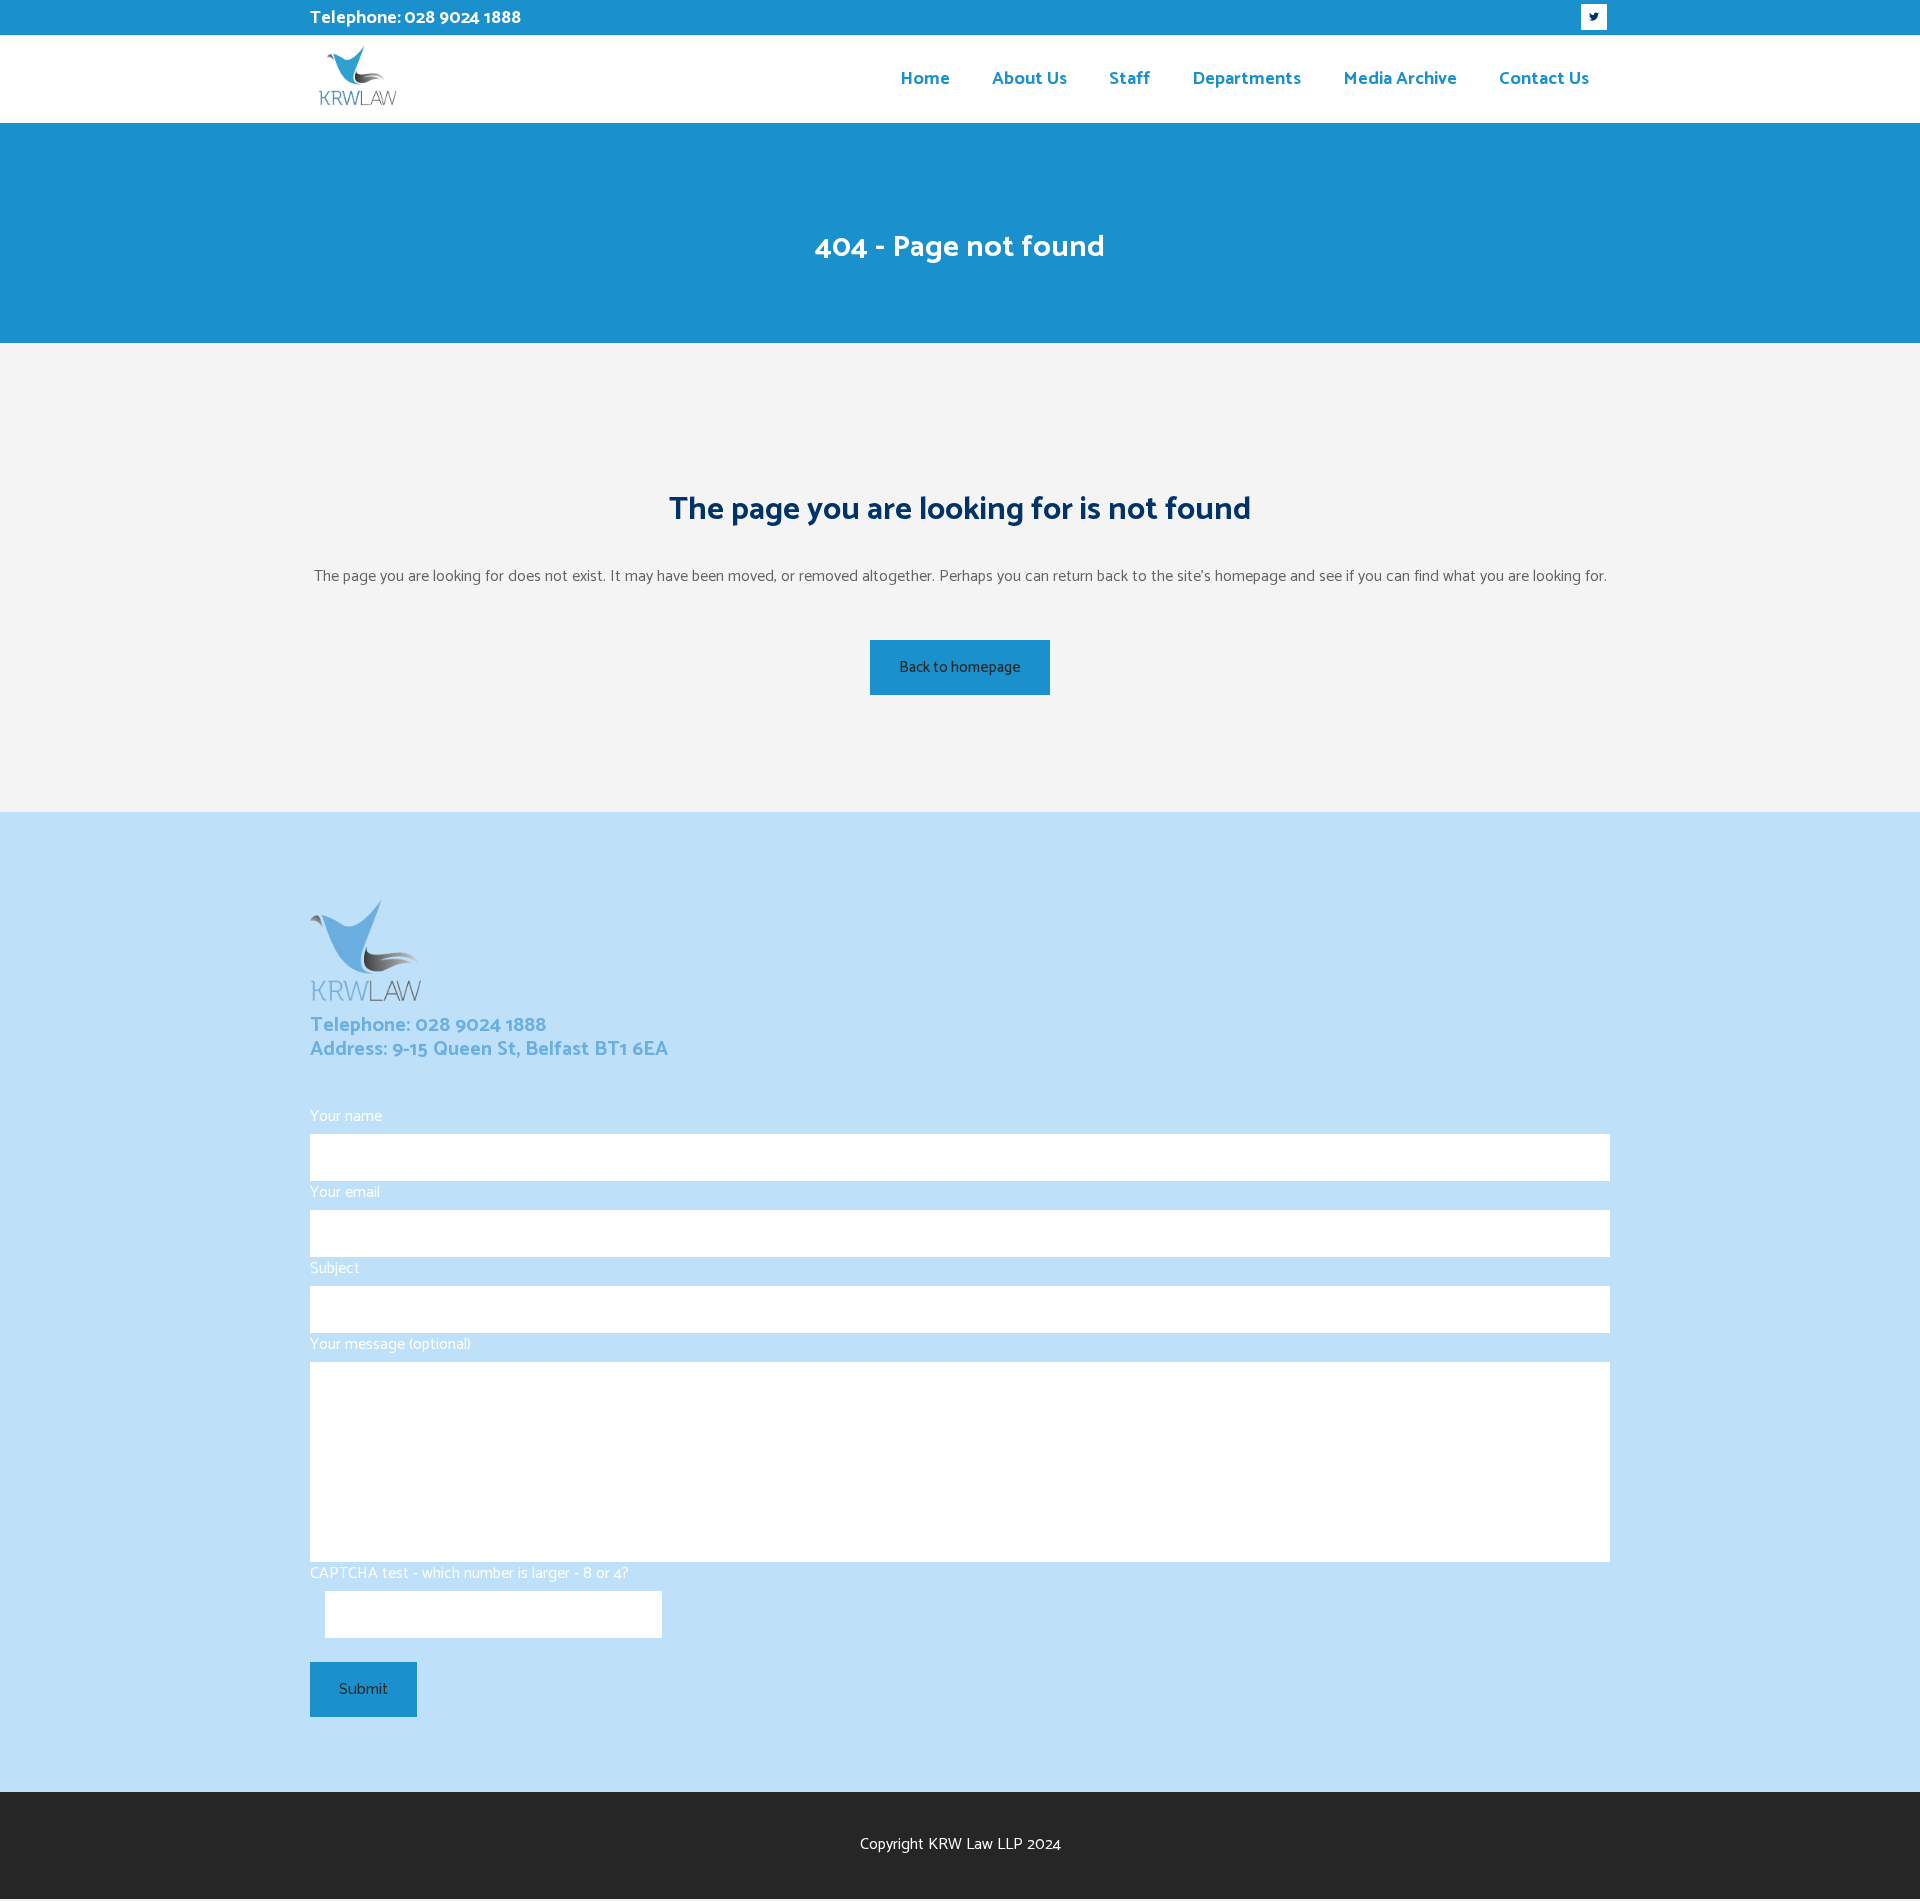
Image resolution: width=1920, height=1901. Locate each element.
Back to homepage (960, 667)
